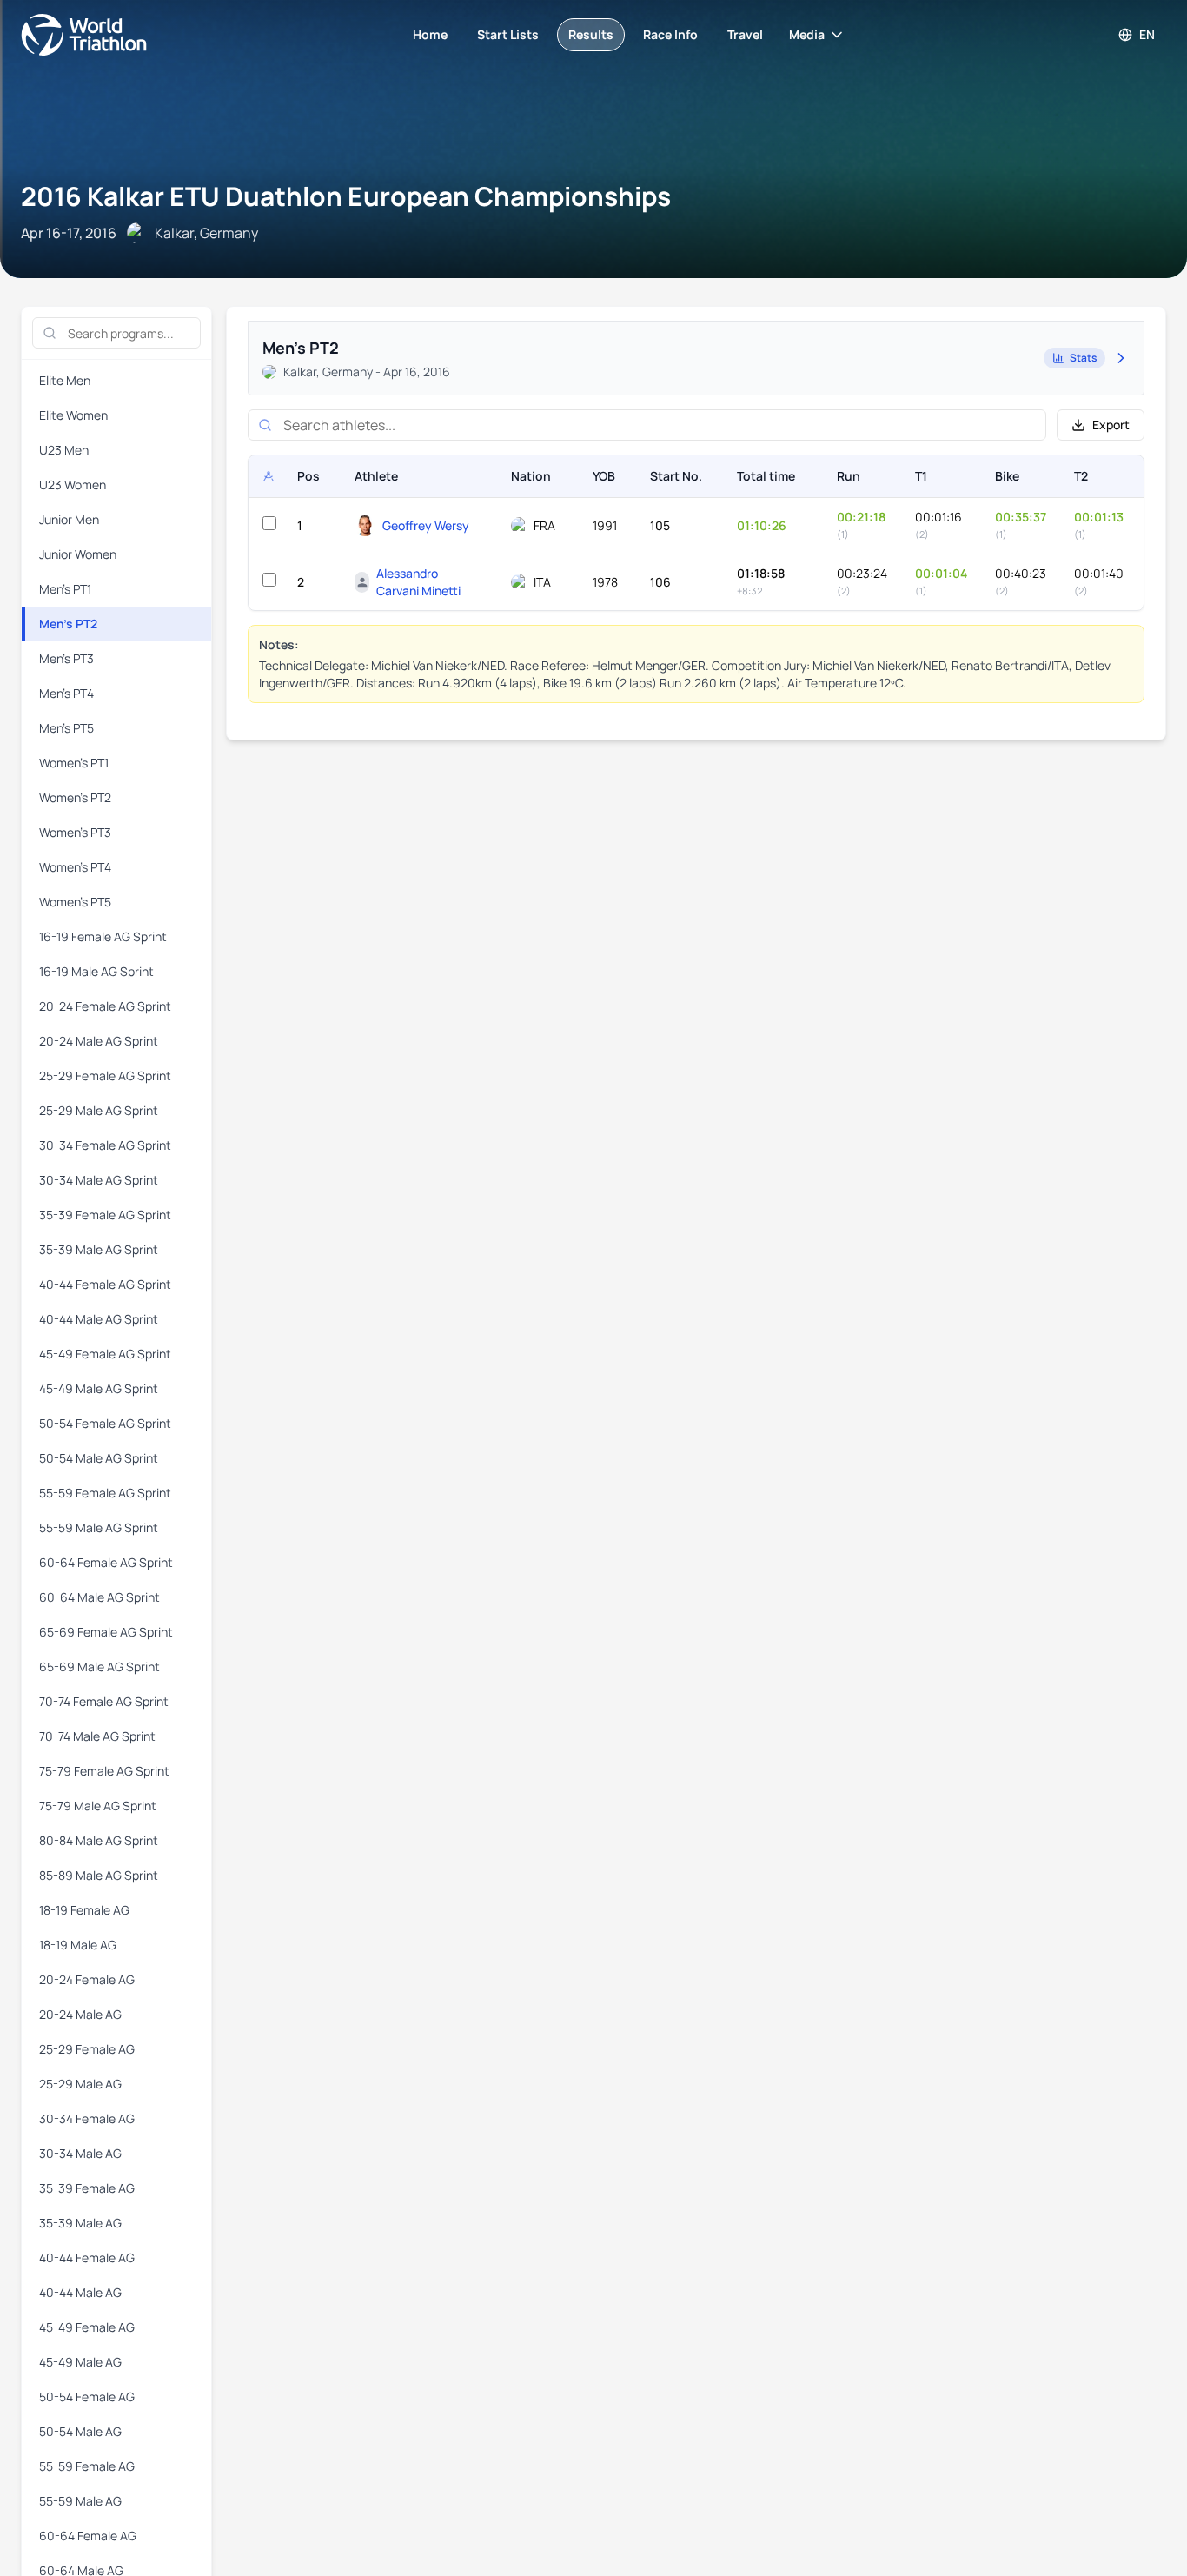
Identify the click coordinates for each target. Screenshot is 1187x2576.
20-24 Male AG (80, 2014)
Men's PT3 (66, 658)
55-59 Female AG (87, 2466)
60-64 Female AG (88, 2536)
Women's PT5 (75, 902)
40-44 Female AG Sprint (105, 1284)
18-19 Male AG (78, 1945)
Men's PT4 (66, 693)
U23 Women (73, 485)
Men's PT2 (68, 624)
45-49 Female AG (87, 2327)
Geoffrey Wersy (426, 525)
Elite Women (73, 415)
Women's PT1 (74, 763)
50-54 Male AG (80, 2431)
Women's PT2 (75, 797)
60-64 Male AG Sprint (99, 1597)
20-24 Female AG (87, 1979)
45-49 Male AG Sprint (99, 1388)
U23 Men (64, 450)
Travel (745, 34)
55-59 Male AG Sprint (99, 1527)
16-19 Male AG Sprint (96, 971)
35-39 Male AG (80, 2223)
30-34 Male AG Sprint (99, 1180)
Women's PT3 (75, 832)
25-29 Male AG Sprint (99, 1110)
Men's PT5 (66, 728)
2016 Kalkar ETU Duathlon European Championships (346, 196)
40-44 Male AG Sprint (99, 1319)
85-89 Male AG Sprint (99, 1875)
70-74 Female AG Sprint (104, 1701)
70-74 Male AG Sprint (97, 1736)
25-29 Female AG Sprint (105, 1076)
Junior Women (78, 554)
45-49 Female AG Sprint (105, 1354)
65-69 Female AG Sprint (106, 1632)
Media (807, 34)
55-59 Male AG (80, 2501)
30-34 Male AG (80, 2153)
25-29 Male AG (80, 2084)
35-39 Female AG (87, 2188)
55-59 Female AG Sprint (105, 1493)
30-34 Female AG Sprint (105, 1145)
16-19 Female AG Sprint (103, 936)
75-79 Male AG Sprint (98, 1806)
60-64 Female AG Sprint (106, 1562)
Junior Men (69, 519)
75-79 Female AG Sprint (104, 1771)
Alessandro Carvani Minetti (418, 582)
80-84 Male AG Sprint (99, 1840)
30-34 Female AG (87, 2118)
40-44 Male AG (80, 2292)
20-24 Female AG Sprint (105, 1006)
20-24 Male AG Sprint (99, 1041)
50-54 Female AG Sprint (105, 1423)
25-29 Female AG (87, 2049)
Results (591, 34)
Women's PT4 (75, 867)
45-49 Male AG (80, 2362)
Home (430, 34)
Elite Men (65, 380)
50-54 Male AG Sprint (99, 1458)
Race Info (670, 34)
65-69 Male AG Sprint (99, 1666)
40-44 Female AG (87, 2257)
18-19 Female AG (84, 1910)
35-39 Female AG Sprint (105, 1215)
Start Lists (508, 34)
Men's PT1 (65, 589)
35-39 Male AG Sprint (99, 1249)
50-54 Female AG (87, 2397)
